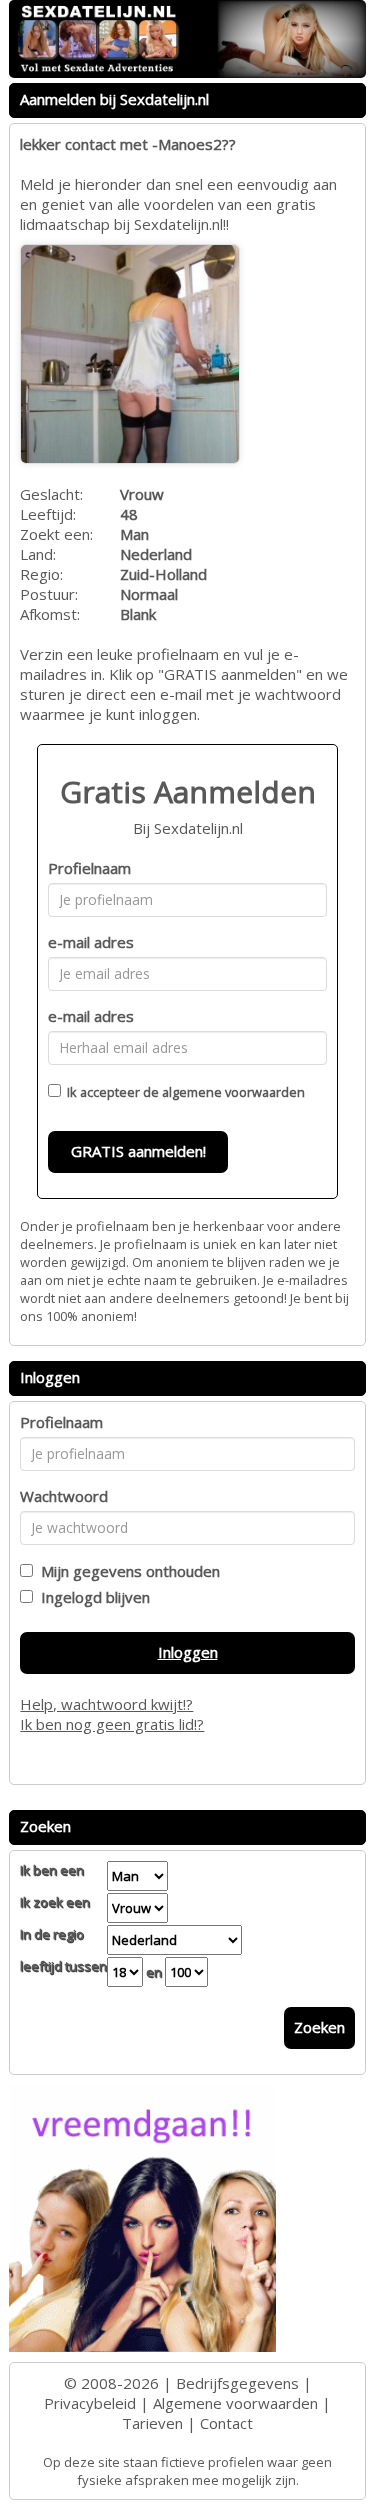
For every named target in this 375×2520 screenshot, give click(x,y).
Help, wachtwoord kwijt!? (106, 1704)
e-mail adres (91, 942)
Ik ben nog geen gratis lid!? (112, 1724)
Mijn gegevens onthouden (126, 1571)
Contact (226, 2423)
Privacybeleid (90, 2403)
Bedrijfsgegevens (237, 2383)
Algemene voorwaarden (235, 2403)
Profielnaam (89, 868)
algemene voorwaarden (233, 1092)
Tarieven (152, 2423)
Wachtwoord (64, 1496)
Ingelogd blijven (91, 1597)
